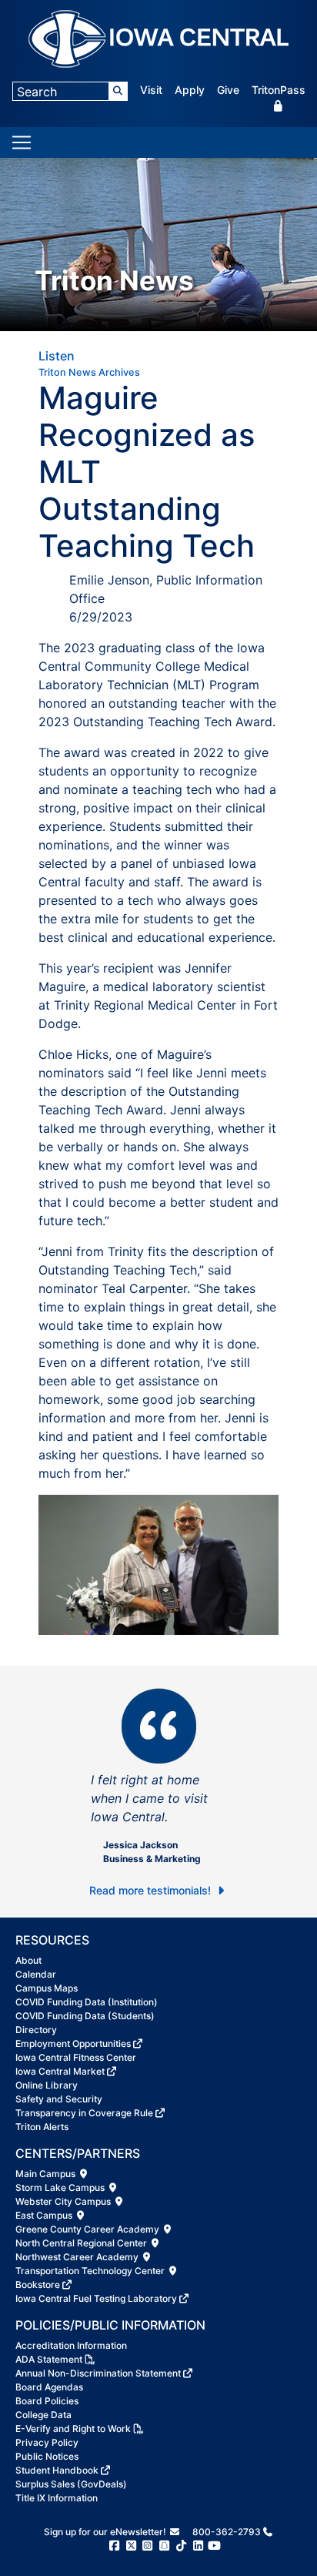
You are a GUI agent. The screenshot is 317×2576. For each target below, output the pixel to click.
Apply (190, 90)
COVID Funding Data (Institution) (87, 2002)
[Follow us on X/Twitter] (131, 2546)
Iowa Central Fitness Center (76, 2057)
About (28, 1960)
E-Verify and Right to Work (73, 2429)
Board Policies (47, 2401)
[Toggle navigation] (22, 142)
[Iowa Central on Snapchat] (164, 2546)
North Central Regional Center (82, 2243)
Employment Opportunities (73, 2043)
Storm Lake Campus (61, 2187)
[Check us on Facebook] (114, 2546)
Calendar (36, 1974)
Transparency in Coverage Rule (84, 2113)
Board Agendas (49, 2387)
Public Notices (47, 2456)
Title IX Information (57, 2498)
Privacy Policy (47, 2442)
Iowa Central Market (60, 2071)
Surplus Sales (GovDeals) (71, 2484)
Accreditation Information (71, 2345)
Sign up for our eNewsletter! (106, 2532)
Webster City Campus (64, 2201)
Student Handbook (57, 2470)
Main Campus (47, 2174)
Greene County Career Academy (88, 2229)
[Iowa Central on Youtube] (214, 2546)
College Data (43, 2415)
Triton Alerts (42, 2127)
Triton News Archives (89, 372)
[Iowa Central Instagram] (147, 2546)
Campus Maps (47, 1988)
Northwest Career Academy (78, 2257)
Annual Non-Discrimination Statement (98, 2373)
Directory (36, 2030)
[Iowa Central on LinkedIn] (198, 2546)
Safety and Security (59, 2099)
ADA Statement (49, 2359)
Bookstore (38, 2285)
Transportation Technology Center (91, 2271)
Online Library (47, 2085)
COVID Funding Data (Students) (85, 2016)
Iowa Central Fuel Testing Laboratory (96, 2298)
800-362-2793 (227, 2532)
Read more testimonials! (152, 1890)
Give (228, 90)
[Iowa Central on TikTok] (181, 2546)
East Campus (45, 2215)
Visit (151, 90)
